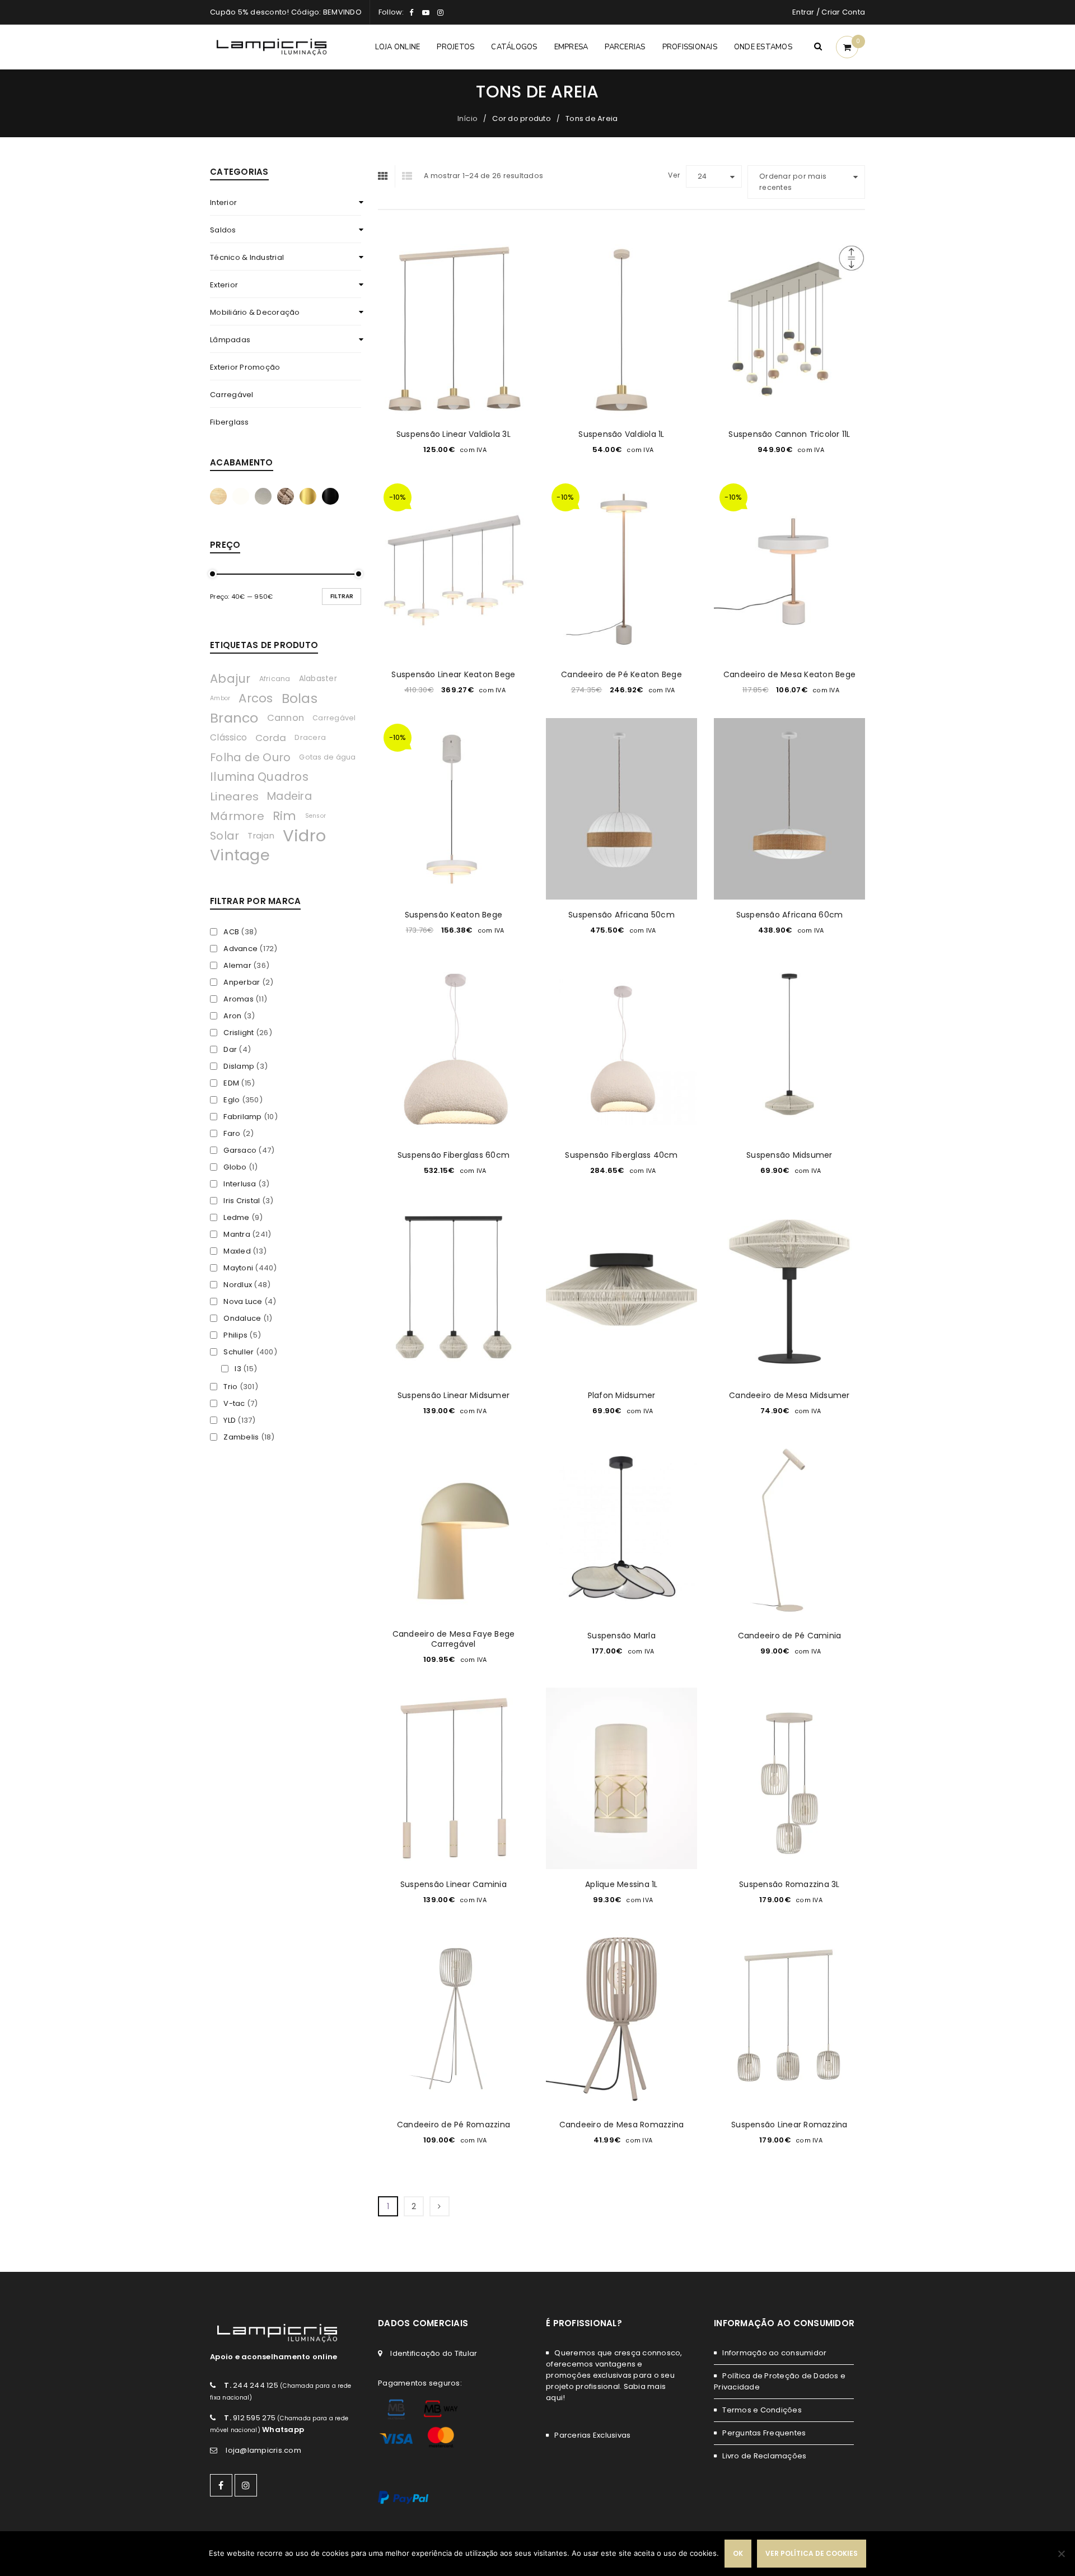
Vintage (240, 855)
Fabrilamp (242, 1117)
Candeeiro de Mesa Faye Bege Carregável (454, 1639)
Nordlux (238, 1285)
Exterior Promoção (245, 367)
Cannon (286, 718)
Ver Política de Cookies (812, 2553)
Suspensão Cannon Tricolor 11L (789, 434)
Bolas (300, 698)
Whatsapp (283, 2430)
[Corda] (286, 496)
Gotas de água (327, 757)
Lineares (234, 796)
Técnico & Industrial (247, 257)
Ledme (236, 1218)
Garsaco (240, 1150)
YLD (230, 1420)
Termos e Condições (762, 2410)
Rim (285, 816)
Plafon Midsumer (622, 1395)
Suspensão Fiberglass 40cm (621, 1155)
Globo (235, 1167)
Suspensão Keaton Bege (454, 915)
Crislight (239, 1033)
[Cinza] (263, 496)
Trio (230, 1387)
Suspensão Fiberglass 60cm (454, 1155)
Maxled (237, 1251)
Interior (223, 202)
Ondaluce (242, 1319)
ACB (231, 932)
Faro (232, 1134)
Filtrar (342, 596)
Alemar (237, 966)
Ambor (220, 698)
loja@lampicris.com (263, 2450)
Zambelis (241, 1437)
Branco (234, 718)
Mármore (237, 816)
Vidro (304, 836)
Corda (271, 738)
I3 (238, 1369)
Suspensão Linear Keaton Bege (453, 674)
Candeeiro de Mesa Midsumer (789, 1395)
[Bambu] (218, 496)
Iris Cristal (242, 1201)
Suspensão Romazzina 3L (789, 1884)
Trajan (261, 836)
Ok (738, 2553)
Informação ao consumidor (774, 2353)
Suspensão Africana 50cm (621, 915)
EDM (231, 1083)
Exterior (224, 285)
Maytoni (238, 1268)
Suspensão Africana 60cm (790, 915)
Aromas (239, 999)
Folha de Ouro (250, 757)
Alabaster (318, 679)
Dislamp (239, 1066)
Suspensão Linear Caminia (454, 1884)
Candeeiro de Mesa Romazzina (622, 2125)
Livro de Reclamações (764, 2456)
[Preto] (330, 496)
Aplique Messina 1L (621, 1884)
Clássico (228, 737)
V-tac (234, 1404)
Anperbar (242, 982)
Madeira (289, 796)
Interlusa (240, 1184)
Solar (225, 836)
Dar (230, 1050)
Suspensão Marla (621, 1636)
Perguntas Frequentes (764, 2433)
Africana (275, 679)
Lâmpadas (230, 340)
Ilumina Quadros (259, 777)
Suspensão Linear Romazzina (789, 2125)
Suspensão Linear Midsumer (454, 1395)
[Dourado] (308, 496)
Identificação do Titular (434, 2353)
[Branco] (241, 496)
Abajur (230, 679)
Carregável (232, 395)
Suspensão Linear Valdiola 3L (454, 434)
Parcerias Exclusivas (592, 2435)
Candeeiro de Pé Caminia (790, 1636)
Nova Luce (243, 1302)
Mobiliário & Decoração (255, 312)
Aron (232, 1016)
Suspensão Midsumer (789, 1155)
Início (468, 118)
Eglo (232, 1100)
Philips (235, 1335)
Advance (240, 949)
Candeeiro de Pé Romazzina (454, 2125)
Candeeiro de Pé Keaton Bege (621, 674)
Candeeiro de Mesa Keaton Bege (789, 674)
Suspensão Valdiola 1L (621, 434)
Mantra (237, 1235)
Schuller (239, 1352)
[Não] (1061, 2554)
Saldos (223, 230)
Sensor (316, 816)
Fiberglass (230, 422)
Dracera (310, 737)
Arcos (256, 698)
